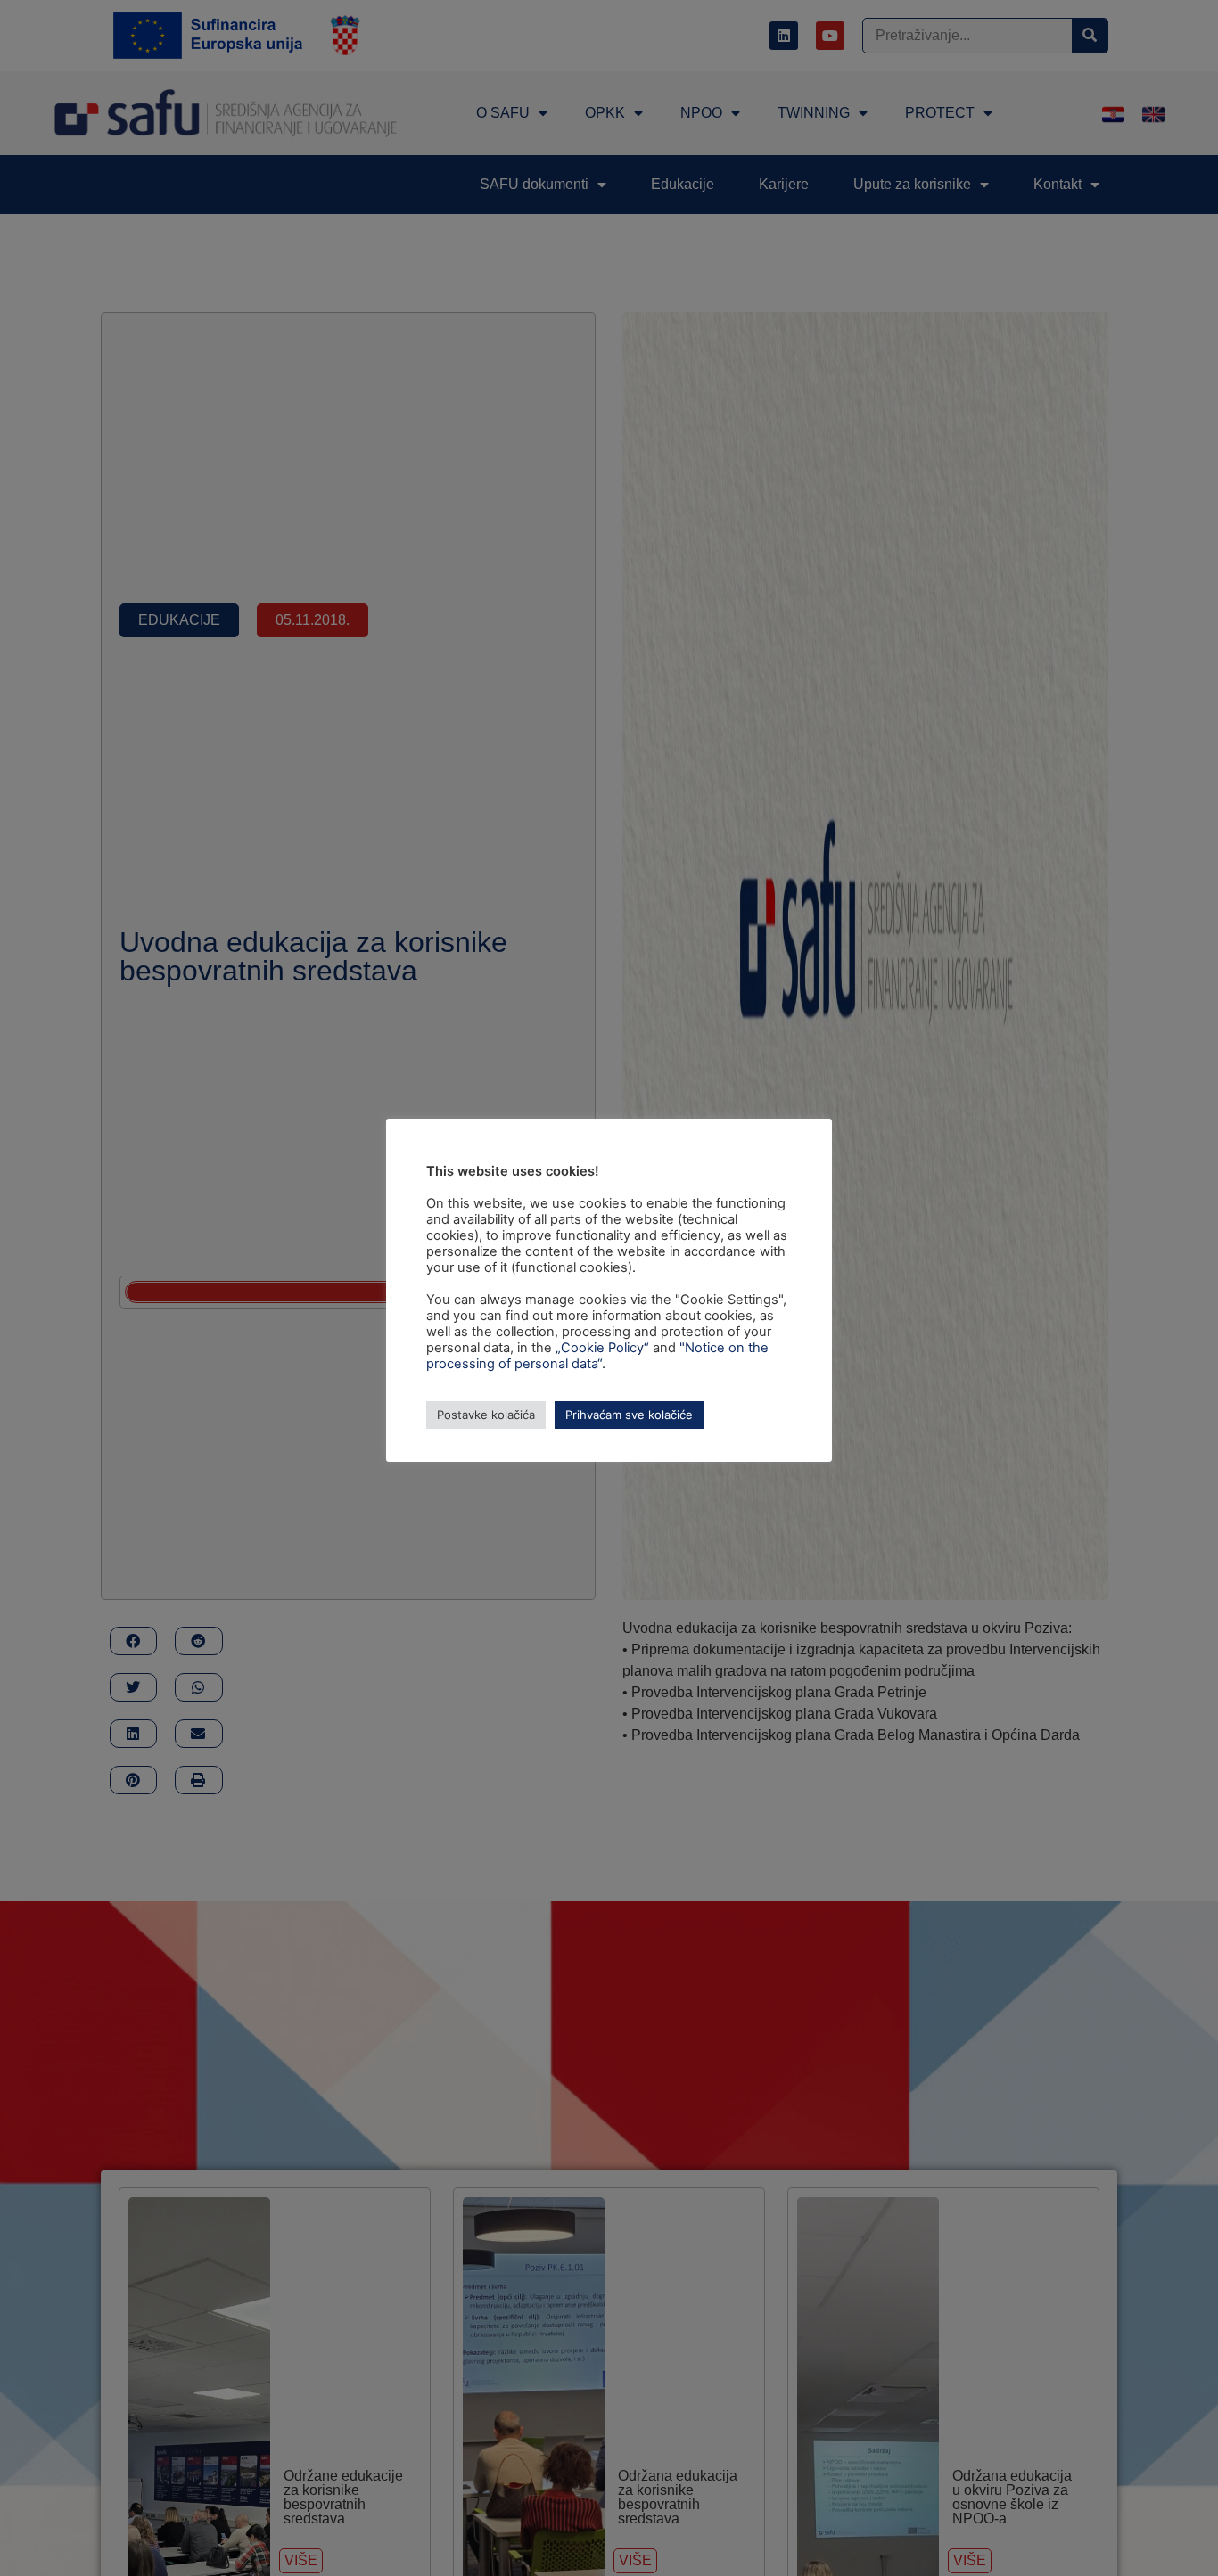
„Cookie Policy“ (602, 1348)
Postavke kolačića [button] (486, 1415)
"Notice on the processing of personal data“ (597, 1356)
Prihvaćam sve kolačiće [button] (629, 1415)
